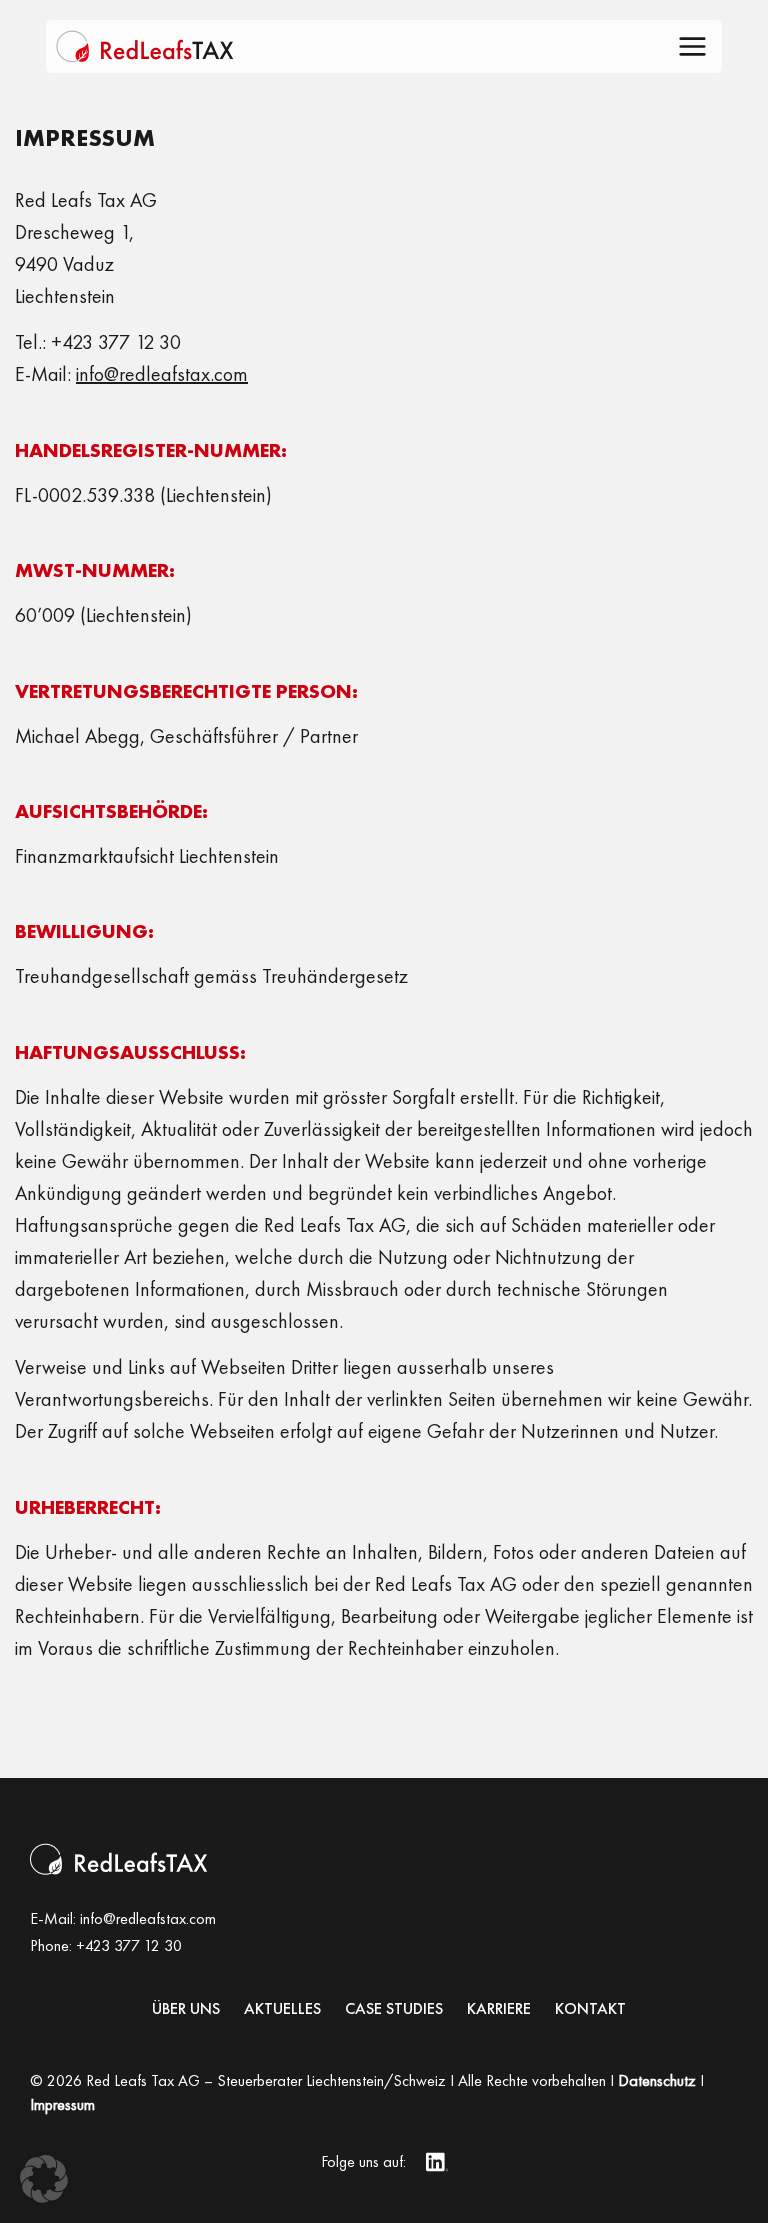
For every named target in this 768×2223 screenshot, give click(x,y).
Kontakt (590, 2009)
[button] (44, 2179)
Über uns (186, 2009)
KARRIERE (499, 2009)
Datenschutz (657, 2080)
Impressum (62, 2104)
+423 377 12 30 (129, 1945)
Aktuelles (282, 2009)
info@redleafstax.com (148, 1918)
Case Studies (394, 2009)
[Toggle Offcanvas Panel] (692, 49)
